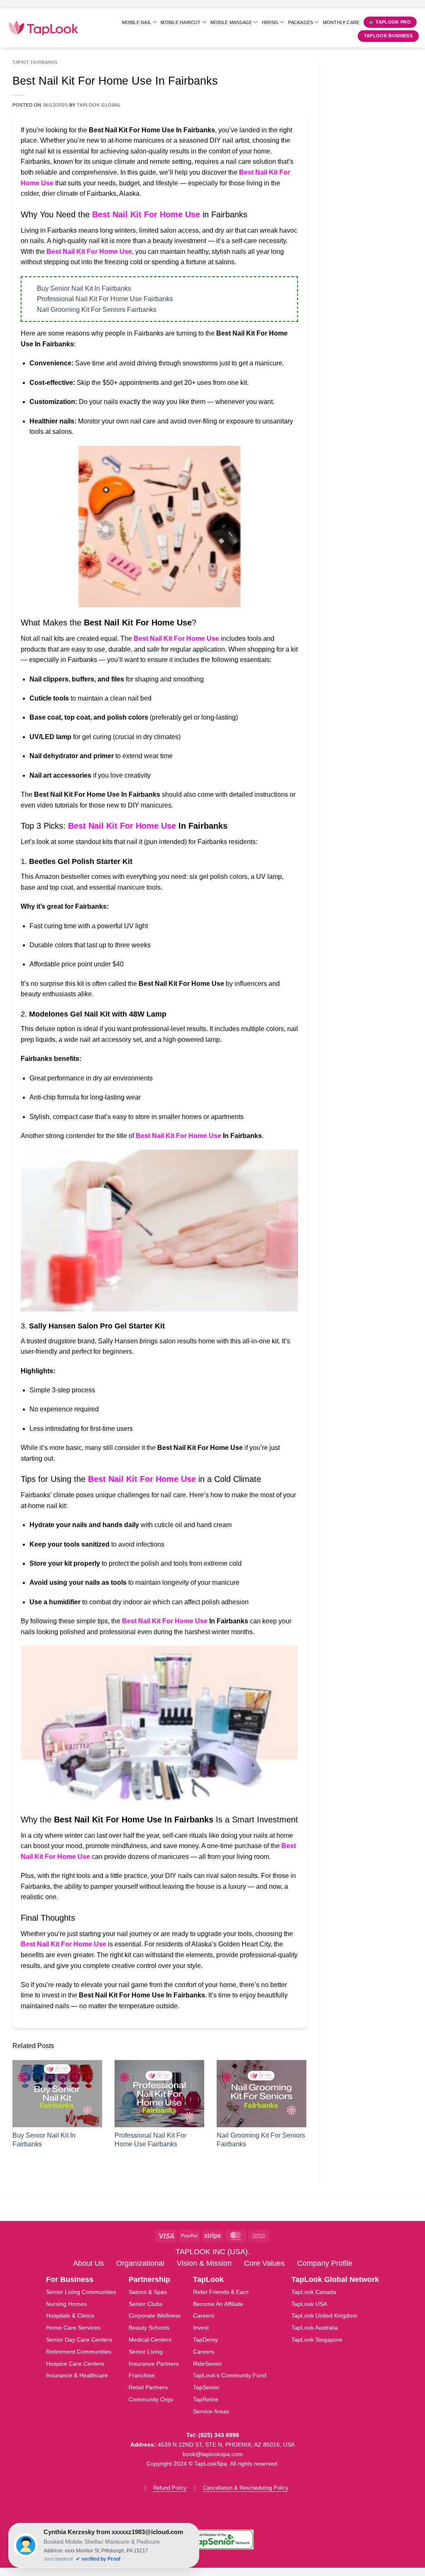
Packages (300, 22)
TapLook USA (309, 2304)
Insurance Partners (154, 2364)
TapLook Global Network (335, 2279)
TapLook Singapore (317, 2340)
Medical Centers (150, 2340)
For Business (70, 2279)
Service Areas (211, 2411)
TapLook (208, 2279)
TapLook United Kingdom (324, 2316)
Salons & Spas (148, 2292)
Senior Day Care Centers (79, 2340)
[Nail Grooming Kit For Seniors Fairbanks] (261, 2094)
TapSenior (206, 2387)
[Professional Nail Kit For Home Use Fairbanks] (159, 2094)
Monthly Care (341, 22)
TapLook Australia (315, 2328)
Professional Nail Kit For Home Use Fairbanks (105, 299)
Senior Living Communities (81, 2292)
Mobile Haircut (181, 22)
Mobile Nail (137, 22)
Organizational (140, 2263)
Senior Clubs (145, 2304)
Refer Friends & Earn (221, 2292)
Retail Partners (148, 2387)
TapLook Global (99, 105)
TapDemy (205, 2340)
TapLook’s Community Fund (230, 2375)
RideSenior (208, 2364)
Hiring (270, 22)
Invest (201, 2328)
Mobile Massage (231, 22)
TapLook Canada (314, 2292)
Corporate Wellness (155, 2316)
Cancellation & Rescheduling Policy (246, 2488)
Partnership (149, 2279)
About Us (88, 2263)
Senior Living (146, 2352)
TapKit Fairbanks (35, 62)
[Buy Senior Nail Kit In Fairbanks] (57, 2094)
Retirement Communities (79, 2352)
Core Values (264, 2263)
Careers (204, 2316)
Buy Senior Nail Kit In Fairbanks (84, 288)
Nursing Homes (66, 2304)
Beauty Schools (149, 2328)
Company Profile (325, 2263)
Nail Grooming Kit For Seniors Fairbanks (97, 310)
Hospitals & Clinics (70, 2316)
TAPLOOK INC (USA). (213, 2252)
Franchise (142, 2375)
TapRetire (206, 2399)
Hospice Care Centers (75, 2364)
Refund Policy (170, 2488)
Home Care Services (73, 2328)
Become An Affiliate (218, 2304)
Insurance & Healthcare (77, 2375)
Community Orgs (151, 2399)
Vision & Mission (204, 2263)
